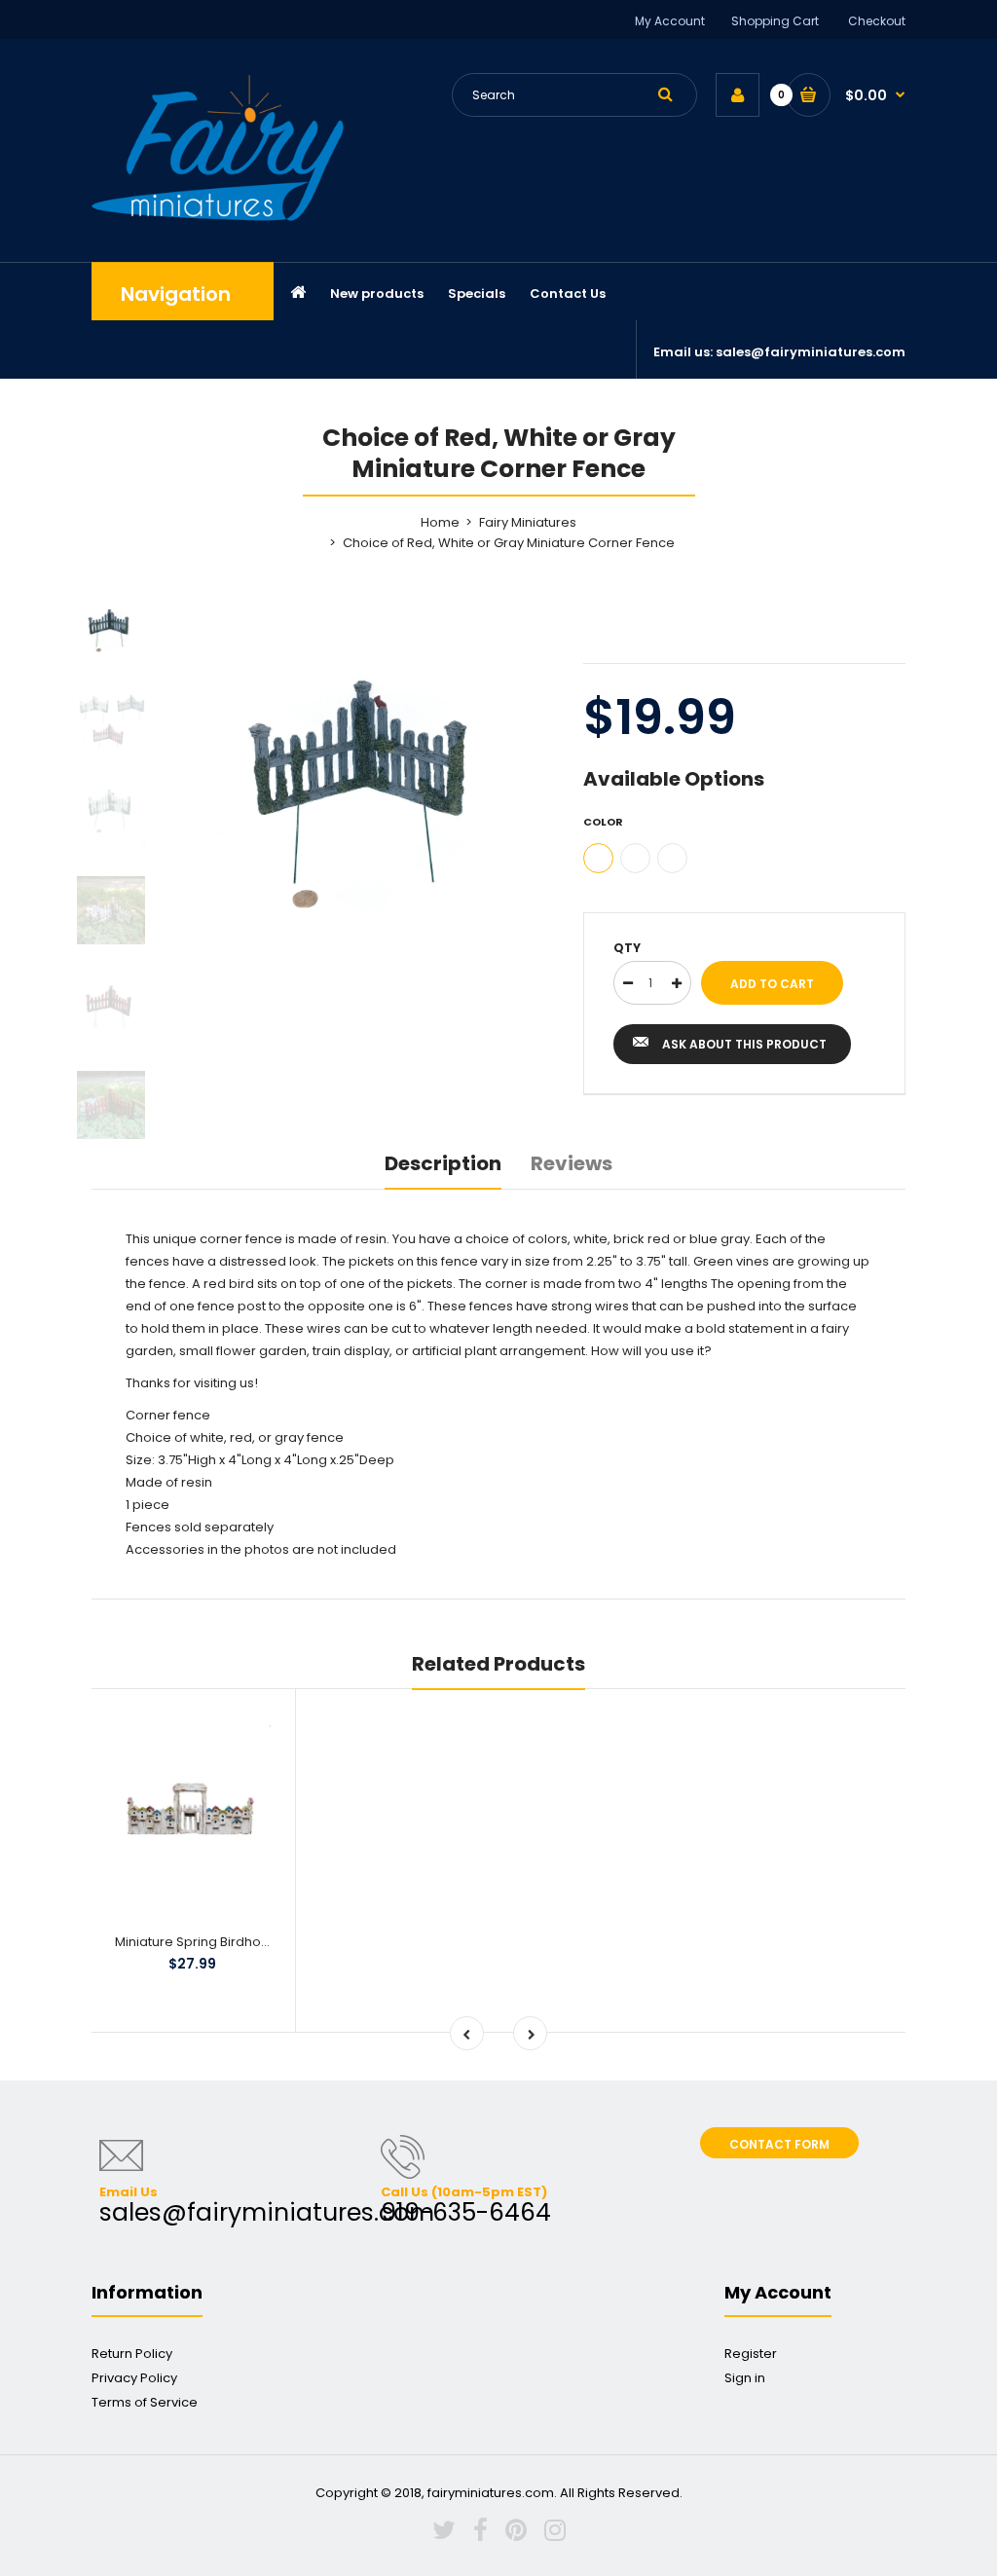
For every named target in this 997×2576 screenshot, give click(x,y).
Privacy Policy (134, 2378)
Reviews (572, 1163)
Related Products (498, 1664)
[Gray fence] (598, 858)
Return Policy (132, 2354)
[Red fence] (635, 858)
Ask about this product (744, 1044)
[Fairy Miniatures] (218, 217)
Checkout (877, 21)
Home (440, 522)
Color (603, 822)
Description (443, 1163)
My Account (670, 21)
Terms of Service (145, 2402)
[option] (371, 775)
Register (751, 2354)
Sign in (745, 2378)
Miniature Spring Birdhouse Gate (217, 1942)
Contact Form (779, 2144)
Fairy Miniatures (528, 522)
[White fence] (672, 858)
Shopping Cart (775, 21)
